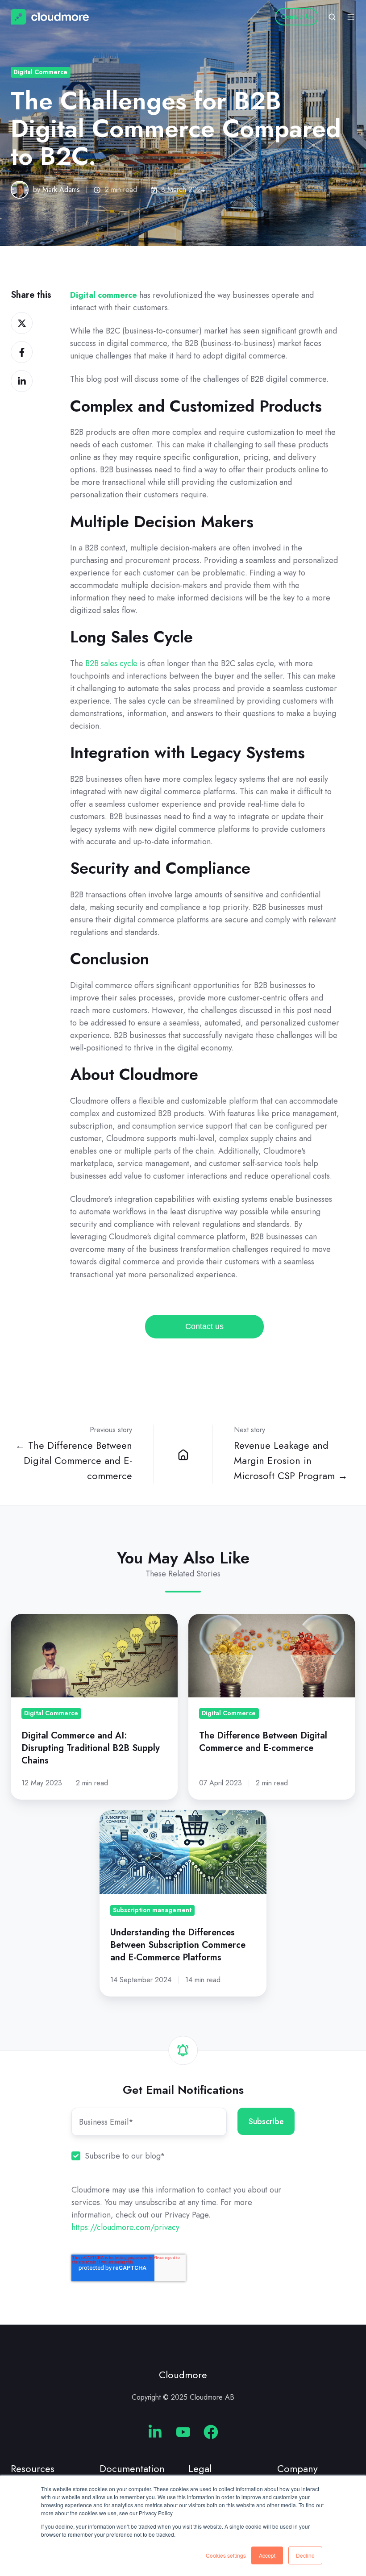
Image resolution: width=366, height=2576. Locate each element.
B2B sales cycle (111, 663)
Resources (33, 2469)
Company (297, 2469)
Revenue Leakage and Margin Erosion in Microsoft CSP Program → (291, 1461)
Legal (200, 2469)
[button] (332, 17)
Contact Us (297, 17)
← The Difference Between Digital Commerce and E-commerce (74, 1461)
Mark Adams (61, 190)
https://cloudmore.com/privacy (125, 2227)
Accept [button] (267, 2555)
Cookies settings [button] (226, 2555)
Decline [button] (305, 2555)
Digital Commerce (40, 72)
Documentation (132, 2469)
